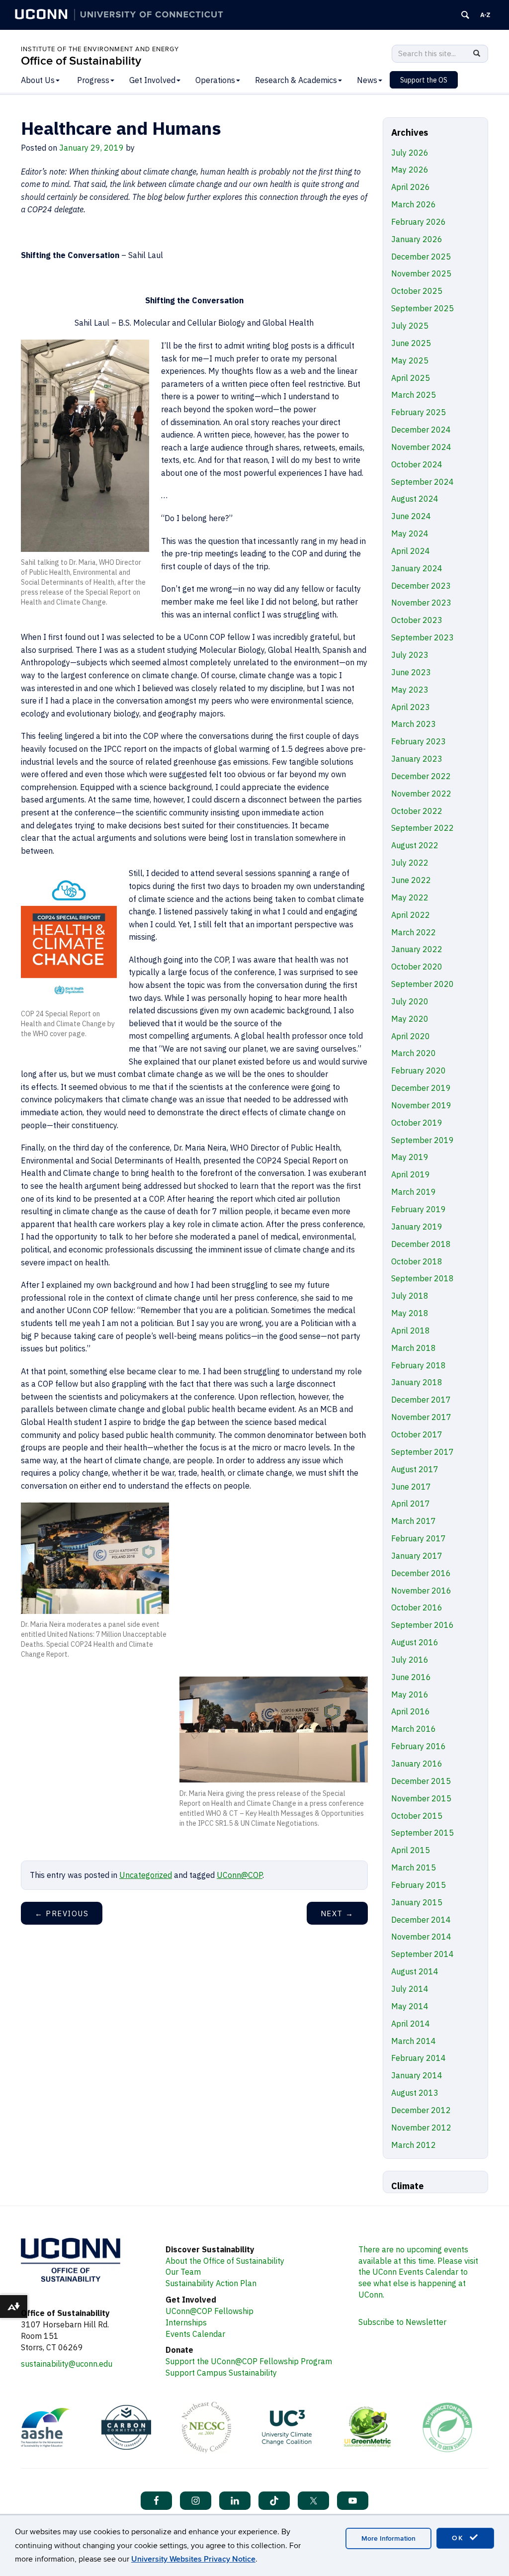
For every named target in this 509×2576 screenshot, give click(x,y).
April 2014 (411, 2024)
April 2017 (411, 1504)
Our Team (183, 2272)
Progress (93, 80)
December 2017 (421, 1400)
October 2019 (417, 1123)
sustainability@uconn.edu (67, 2364)
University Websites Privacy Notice (193, 2559)
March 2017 (414, 1521)
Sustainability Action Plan (211, 2283)
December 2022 (421, 776)
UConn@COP (240, 1875)
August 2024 (415, 499)
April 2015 (411, 1850)
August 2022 (415, 845)
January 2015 (417, 1902)
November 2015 (421, 1798)
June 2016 (411, 1677)
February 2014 (419, 2058)
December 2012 (421, 2110)
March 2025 (414, 395)
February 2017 (419, 1538)
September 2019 (423, 1140)
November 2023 (421, 603)
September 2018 (423, 1278)
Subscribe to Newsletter (402, 2322)
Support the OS (424, 80)
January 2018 (417, 1382)
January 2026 (417, 239)
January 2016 (417, 1764)
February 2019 (419, 1209)
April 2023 (411, 707)
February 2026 (419, 222)
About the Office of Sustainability (225, 2261)
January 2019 (417, 1227)
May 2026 (410, 170)
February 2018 (419, 1365)
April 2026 (411, 187)
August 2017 (415, 1469)
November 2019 (421, 1105)
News (367, 80)
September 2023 (423, 637)
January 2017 (417, 1556)
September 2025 (423, 308)
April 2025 (411, 378)
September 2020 (423, 984)
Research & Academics (296, 80)
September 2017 (423, 1452)
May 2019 (410, 1157)
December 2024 (421, 430)
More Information (388, 2538)
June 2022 (411, 880)
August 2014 (415, 1971)
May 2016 (410, 1694)
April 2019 (411, 1174)
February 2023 (419, 741)
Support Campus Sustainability (221, 2373)
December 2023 (421, 586)
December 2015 (421, 1781)
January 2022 (417, 949)
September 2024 (423, 482)
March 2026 (414, 204)
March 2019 (414, 1192)
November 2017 (421, 1417)
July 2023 (410, 655)
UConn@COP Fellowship (210, 2311)
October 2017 (417, 1434)
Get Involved (152, 80)
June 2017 (411, 1487)
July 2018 (410, 1296)
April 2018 (411, 1331)
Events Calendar (195, 2334)
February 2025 (419, 412)
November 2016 (421, 1591)
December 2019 (421, 1088)
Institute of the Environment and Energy (100, 49)
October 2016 (417, 1607)
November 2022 (421, 794)
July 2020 (410, 1001)
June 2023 (411, 672)
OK (459, 2538)
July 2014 (410, 1989)
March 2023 (414, 724)
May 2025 (410, 360)
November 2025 (421, 273)
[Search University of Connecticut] (465, 15)
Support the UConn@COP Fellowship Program (249, 2361)
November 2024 (421, 447)
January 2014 (417, 2075)
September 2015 (423, 1833)
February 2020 (419, 1070)
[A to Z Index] (485, 15)
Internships (186, 2322)
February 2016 (419, 1746)
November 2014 (421, 1937)
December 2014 (421, 1920)
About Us (38, 80)
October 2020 (417, 967)
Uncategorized (146, 1875)
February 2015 (419, 1885)
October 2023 (417, 620)
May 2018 (410, 1313)
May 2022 (410, 897)
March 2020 (414, 1053)
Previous (62, 1913)
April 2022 (411, 915)
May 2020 (410, 1019)
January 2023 (417, 759)
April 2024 (411, 551)
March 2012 (414, 2145)
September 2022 (423, 828)
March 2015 (414, 1867)
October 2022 (417, 811)
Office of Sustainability (81, 61)
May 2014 (410, 2006)
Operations (215, 80)
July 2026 (410, 153)
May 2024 (410, 533)
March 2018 (414, 1348)
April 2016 (411, 1711)
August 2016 (415, 1642)
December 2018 (421, 1244)
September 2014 (423, 1954)
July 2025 (410, 326)
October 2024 (417, 464)
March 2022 (414, 932)
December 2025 (421, 257)
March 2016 (414, 1729)
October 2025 (417, 291)
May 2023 (410, 690)
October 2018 (417, 1261)
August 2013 (415, 2093)
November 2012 (421, 2128)
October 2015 (417, 1816)
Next (337, 1913)
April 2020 (411, 1036)
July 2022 (410, 863)
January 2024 (417, 568)
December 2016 (421, 1573)
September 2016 (423, 1625)
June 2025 (411, 343)
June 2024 (411, 516)
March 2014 (414, 2041)
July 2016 (410, 1660)
